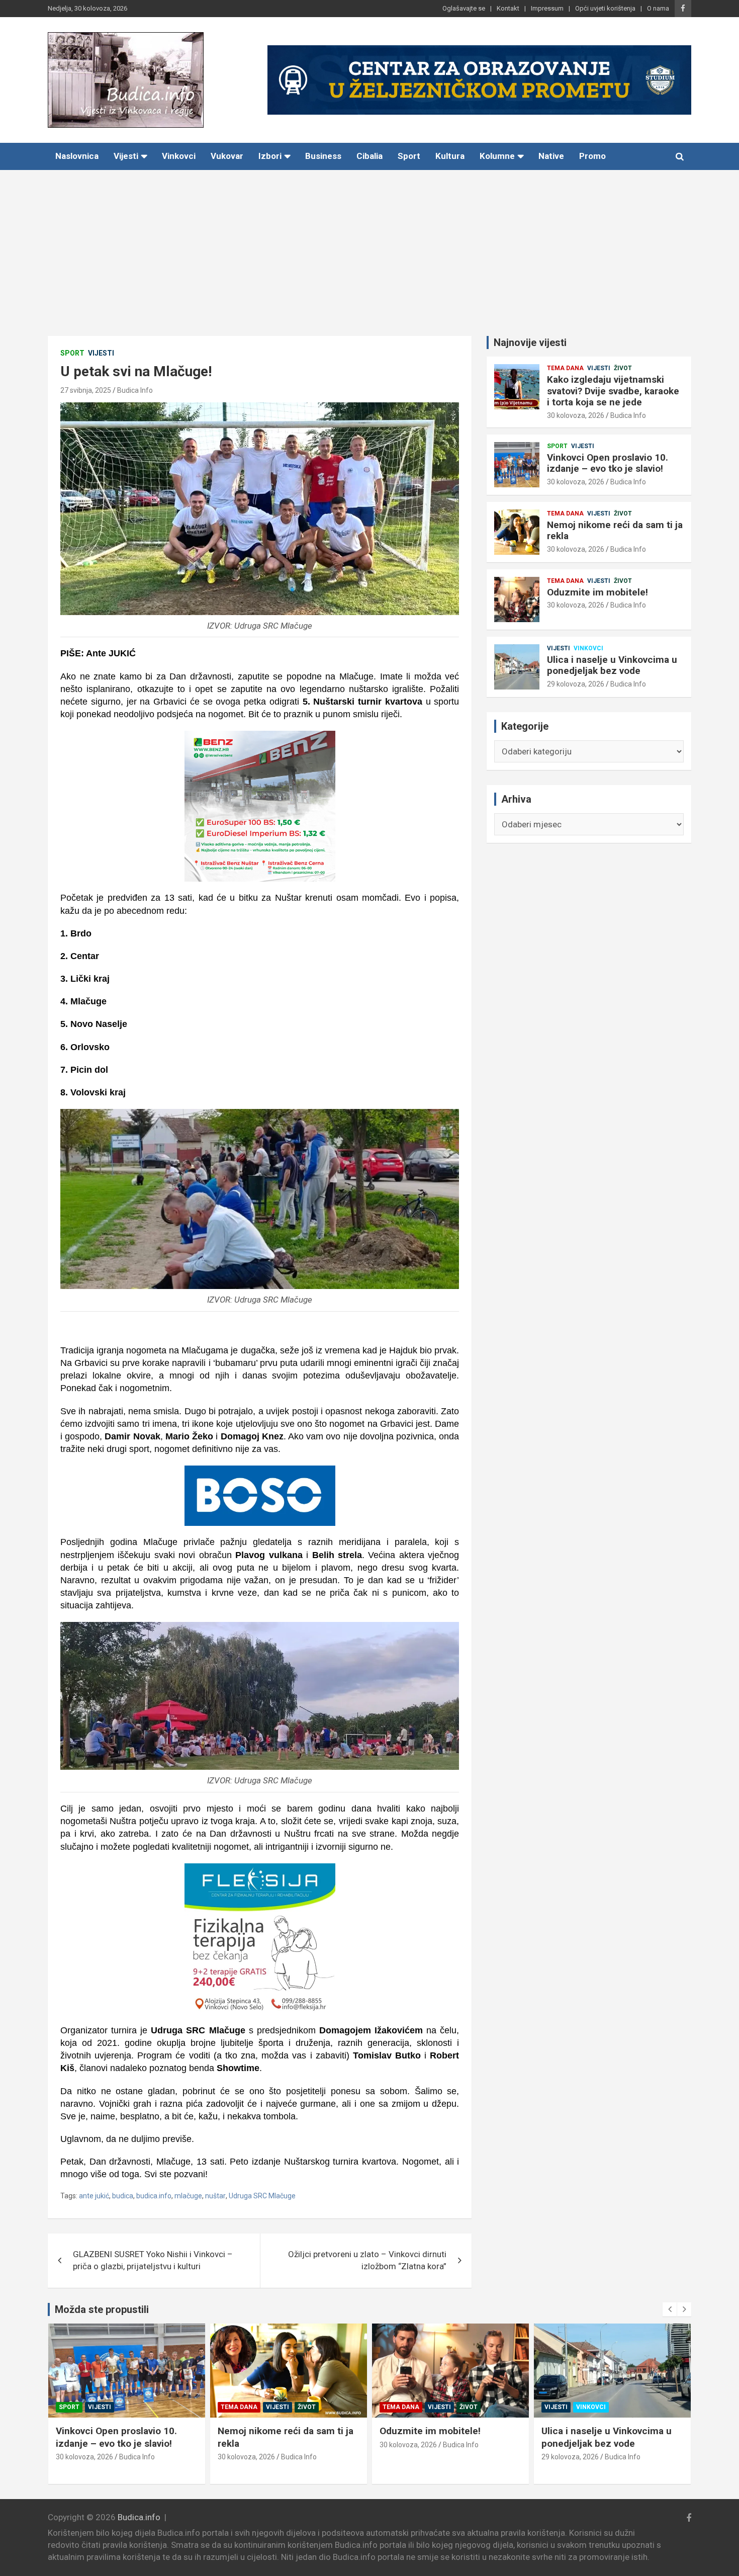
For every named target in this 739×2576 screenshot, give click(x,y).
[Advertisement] (369, 245)
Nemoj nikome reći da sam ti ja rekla (615, 531)
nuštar (215, 2196)
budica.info (154, 2196)
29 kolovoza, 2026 (576, 684)
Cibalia (369, 156)
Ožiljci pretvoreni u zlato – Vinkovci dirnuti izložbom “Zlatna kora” (367, 2260)
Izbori (270, 156)
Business (323, 156)
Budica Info (135, 390)
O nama (658, 8)
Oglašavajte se (464, 8)
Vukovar (227, 156)
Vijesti (126, 156)
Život (623, 368)
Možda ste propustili (102, 2309)
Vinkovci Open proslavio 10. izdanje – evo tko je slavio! (608, 463)
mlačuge (188, 2196)
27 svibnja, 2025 (86, 390)
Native (551, 156)
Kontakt (508, 8)
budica (123, 2196)
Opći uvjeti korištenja (605, 8)
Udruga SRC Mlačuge (262, 2196)
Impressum (547, 8)
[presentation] (670, 2309)
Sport (409, 156)
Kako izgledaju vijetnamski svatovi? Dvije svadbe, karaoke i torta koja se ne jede (613, 391)
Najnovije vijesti (530, 342)
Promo (592, 156)
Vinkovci (179, 156)
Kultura (450, 156)
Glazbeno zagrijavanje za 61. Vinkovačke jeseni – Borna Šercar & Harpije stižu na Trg (605, 2443)
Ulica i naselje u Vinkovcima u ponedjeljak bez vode (612, 665)
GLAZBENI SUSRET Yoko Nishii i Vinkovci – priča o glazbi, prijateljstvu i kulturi (153, 2260)
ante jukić (94, 2196)
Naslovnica (77, 156)
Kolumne (497, 156)
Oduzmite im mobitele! (597, 592)
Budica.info (139, 2517)
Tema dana (565, 368)
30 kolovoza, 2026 (576, 415)
